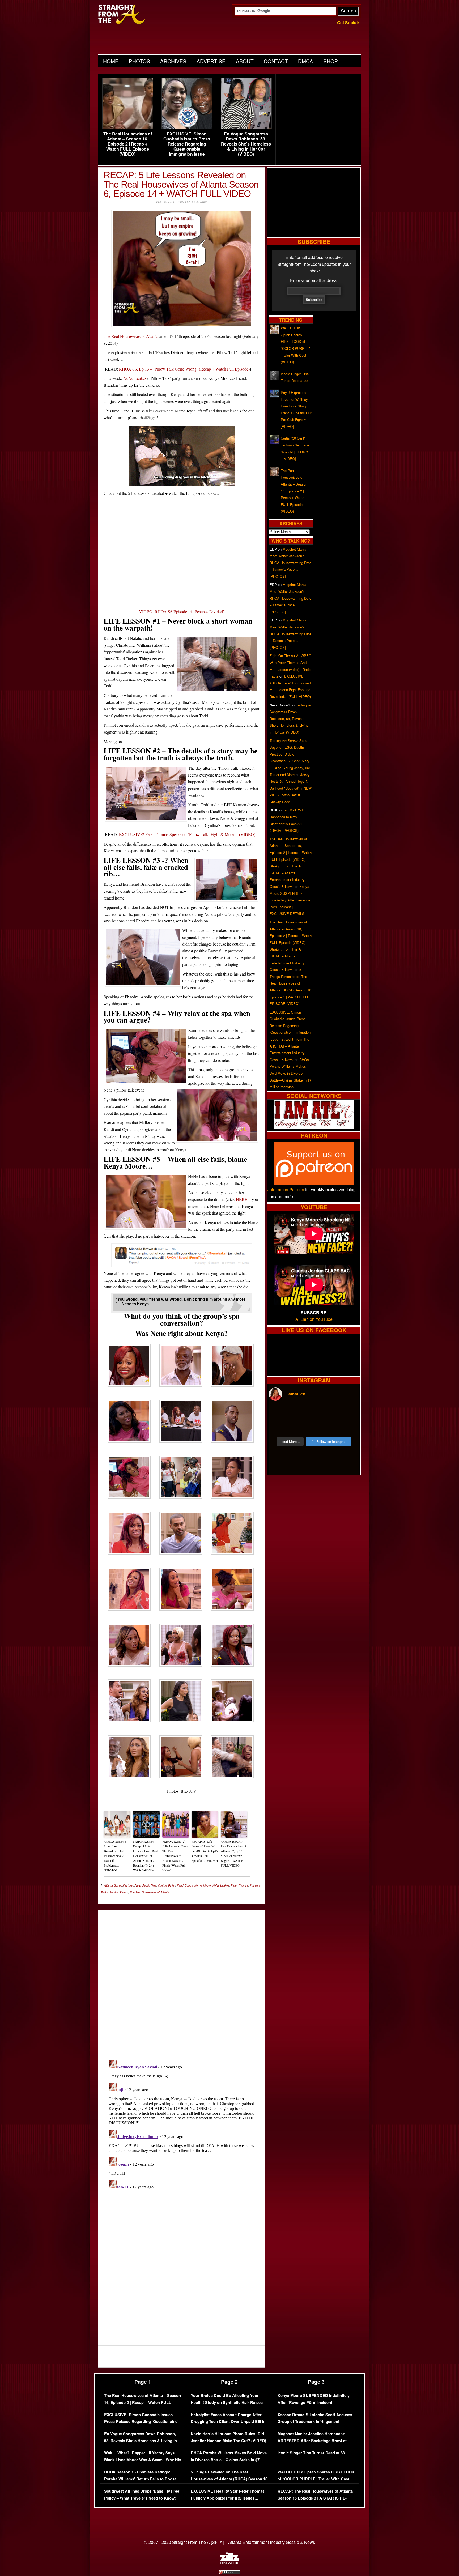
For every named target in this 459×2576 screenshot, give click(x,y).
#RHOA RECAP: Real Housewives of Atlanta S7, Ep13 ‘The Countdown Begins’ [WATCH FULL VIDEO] (233, 1853)
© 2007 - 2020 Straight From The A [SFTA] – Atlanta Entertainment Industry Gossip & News (230, 2542)
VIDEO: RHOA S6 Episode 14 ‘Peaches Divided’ (182, 612)
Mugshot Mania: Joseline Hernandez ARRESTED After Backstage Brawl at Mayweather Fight (312, 2441)
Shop (331, 61)
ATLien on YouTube (314, 1319)
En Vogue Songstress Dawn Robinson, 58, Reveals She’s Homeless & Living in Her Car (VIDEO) (246, 144)
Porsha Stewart (119, 1892)
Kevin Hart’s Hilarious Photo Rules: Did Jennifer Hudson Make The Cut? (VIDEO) (228, 2437)
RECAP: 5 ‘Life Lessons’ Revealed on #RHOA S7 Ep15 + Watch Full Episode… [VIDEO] (205, 1851)
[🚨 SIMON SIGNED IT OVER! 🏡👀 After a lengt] (348, 1427)
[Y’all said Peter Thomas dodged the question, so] (325, 1413)
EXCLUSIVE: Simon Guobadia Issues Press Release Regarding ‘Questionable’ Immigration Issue (187, 144)
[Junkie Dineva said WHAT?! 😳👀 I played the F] (303, 1427)
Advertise (211, 61)
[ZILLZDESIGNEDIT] (229, 2563)
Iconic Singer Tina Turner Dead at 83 (311, 2453)
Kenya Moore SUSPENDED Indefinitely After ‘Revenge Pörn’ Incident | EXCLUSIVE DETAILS (290, 900)
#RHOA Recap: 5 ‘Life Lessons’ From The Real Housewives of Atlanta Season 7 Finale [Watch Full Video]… (175, 1856)
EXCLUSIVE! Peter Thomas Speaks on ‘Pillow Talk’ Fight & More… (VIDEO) (187, 834)
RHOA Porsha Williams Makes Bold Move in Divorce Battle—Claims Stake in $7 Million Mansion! (290, 1073)
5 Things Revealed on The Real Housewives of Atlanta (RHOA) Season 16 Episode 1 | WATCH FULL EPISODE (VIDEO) (229, 2482)
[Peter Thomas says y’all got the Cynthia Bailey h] (280, 1427)
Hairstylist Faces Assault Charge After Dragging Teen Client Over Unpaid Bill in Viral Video (228, 2421)
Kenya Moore (203, 1885)
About (245, 61)
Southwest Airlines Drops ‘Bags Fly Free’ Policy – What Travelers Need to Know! (142, 2495)
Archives (173, 61)
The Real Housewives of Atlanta (131, 336)
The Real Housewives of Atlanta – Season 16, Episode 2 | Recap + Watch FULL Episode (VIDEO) (128, 144)
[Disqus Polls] (182, 1980)
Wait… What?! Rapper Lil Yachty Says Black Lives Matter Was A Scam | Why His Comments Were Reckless (143, 2460)
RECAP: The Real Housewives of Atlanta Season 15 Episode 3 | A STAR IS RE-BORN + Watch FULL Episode (315, 2498)
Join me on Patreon (286, 1189)
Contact (276, 61)
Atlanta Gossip (113, 1885)
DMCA (305, 61)
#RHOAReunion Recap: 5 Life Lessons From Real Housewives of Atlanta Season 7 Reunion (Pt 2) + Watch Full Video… (146, 1856)
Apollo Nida (149, 1885)
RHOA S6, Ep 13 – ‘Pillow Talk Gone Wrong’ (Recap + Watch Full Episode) (184, 369)
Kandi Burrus (185, 1885)
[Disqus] (182, 2124)
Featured (129, 1885)
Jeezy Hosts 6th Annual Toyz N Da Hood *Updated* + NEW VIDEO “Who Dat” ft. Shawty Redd (291, 788)
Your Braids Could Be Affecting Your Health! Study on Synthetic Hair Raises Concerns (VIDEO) (227, 2402)
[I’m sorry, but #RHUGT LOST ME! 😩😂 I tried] (303, 1413)
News (138, 1885)
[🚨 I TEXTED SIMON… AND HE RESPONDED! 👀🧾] (325, 1427)
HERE (242, 1199)
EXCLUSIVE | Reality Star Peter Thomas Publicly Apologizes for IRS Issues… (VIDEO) (228, 2498)
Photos (139, 61)
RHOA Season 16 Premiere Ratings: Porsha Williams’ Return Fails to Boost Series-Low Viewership (140, 2479)
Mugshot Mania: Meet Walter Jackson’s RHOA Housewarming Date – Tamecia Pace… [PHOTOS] (290, 563)
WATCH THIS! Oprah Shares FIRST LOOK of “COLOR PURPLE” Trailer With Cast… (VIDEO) (316, 2479)
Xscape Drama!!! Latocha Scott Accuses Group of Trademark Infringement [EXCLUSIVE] (315, 2421)
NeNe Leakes (135, 378)
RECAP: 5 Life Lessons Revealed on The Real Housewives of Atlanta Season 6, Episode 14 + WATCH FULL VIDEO (181, 184)
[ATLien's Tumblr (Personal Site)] (314, 1127)
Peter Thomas (239, 1885)
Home (111, 61)
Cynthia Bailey (167, 1885)
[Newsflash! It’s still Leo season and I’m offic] (280, 1413)
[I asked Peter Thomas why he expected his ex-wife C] (348, 1413)
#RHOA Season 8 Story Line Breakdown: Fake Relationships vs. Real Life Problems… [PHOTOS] (115, 1856)
